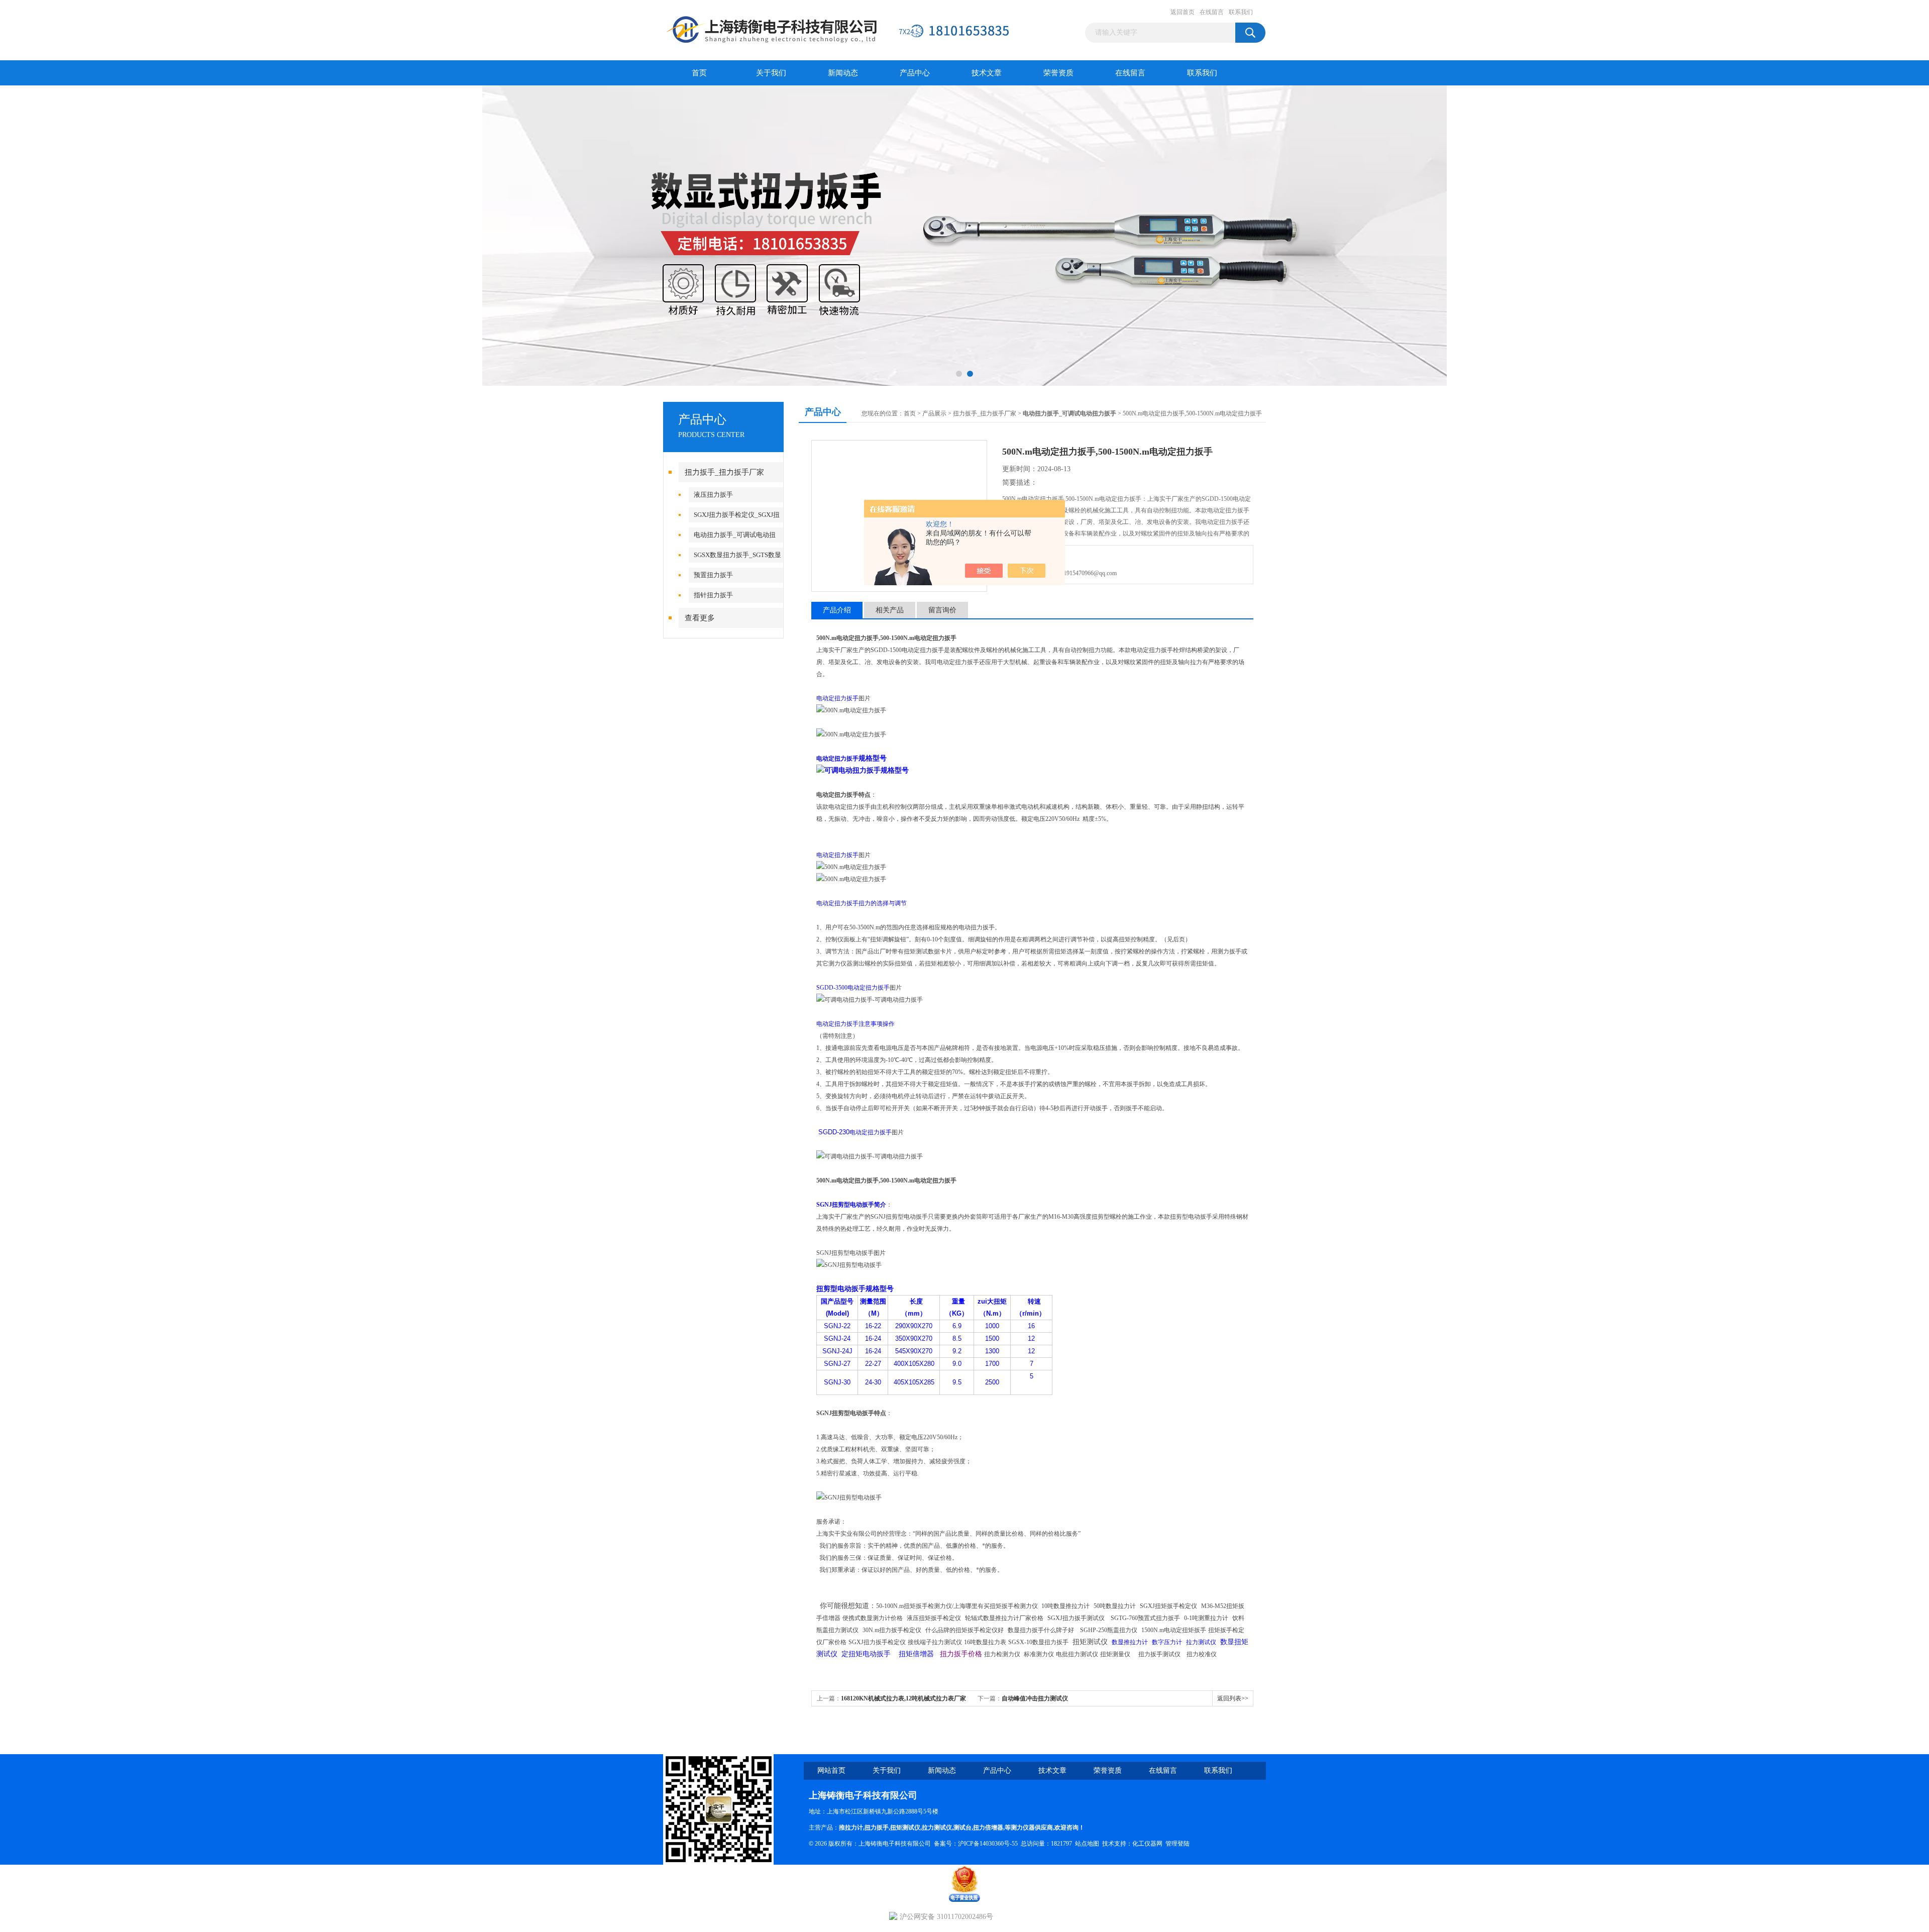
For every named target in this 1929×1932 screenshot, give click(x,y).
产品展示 (934, 413)
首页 (699, 73)
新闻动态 (843, 73)
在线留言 (1212, 12)
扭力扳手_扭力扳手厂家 (724, 472)
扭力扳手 (877, 1828)
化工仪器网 (1147, 1844)
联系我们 (1241, 12)
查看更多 (700, 618)
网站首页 (831, 1770)
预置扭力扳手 (713, 575)
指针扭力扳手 (713, 595)
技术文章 (987, 73)
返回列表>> (1233, 1698)
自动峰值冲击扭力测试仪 (1035, 1698)
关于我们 (771, 73)
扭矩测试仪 (905, 1828)
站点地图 (1087, 1844)
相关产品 (890, 610)
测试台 (962, 1828)
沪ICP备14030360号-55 (988, 1844)
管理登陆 (1177, 1844)
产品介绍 (837, 610)
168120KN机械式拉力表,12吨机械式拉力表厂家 (903, 1698)
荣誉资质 (1058, 73)
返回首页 (1183, 12)
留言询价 (942, 610)
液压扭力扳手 (713, 495)
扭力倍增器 (988, 1828)
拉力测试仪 (937, 1828)
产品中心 (915, 73)
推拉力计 (851, 1828)
